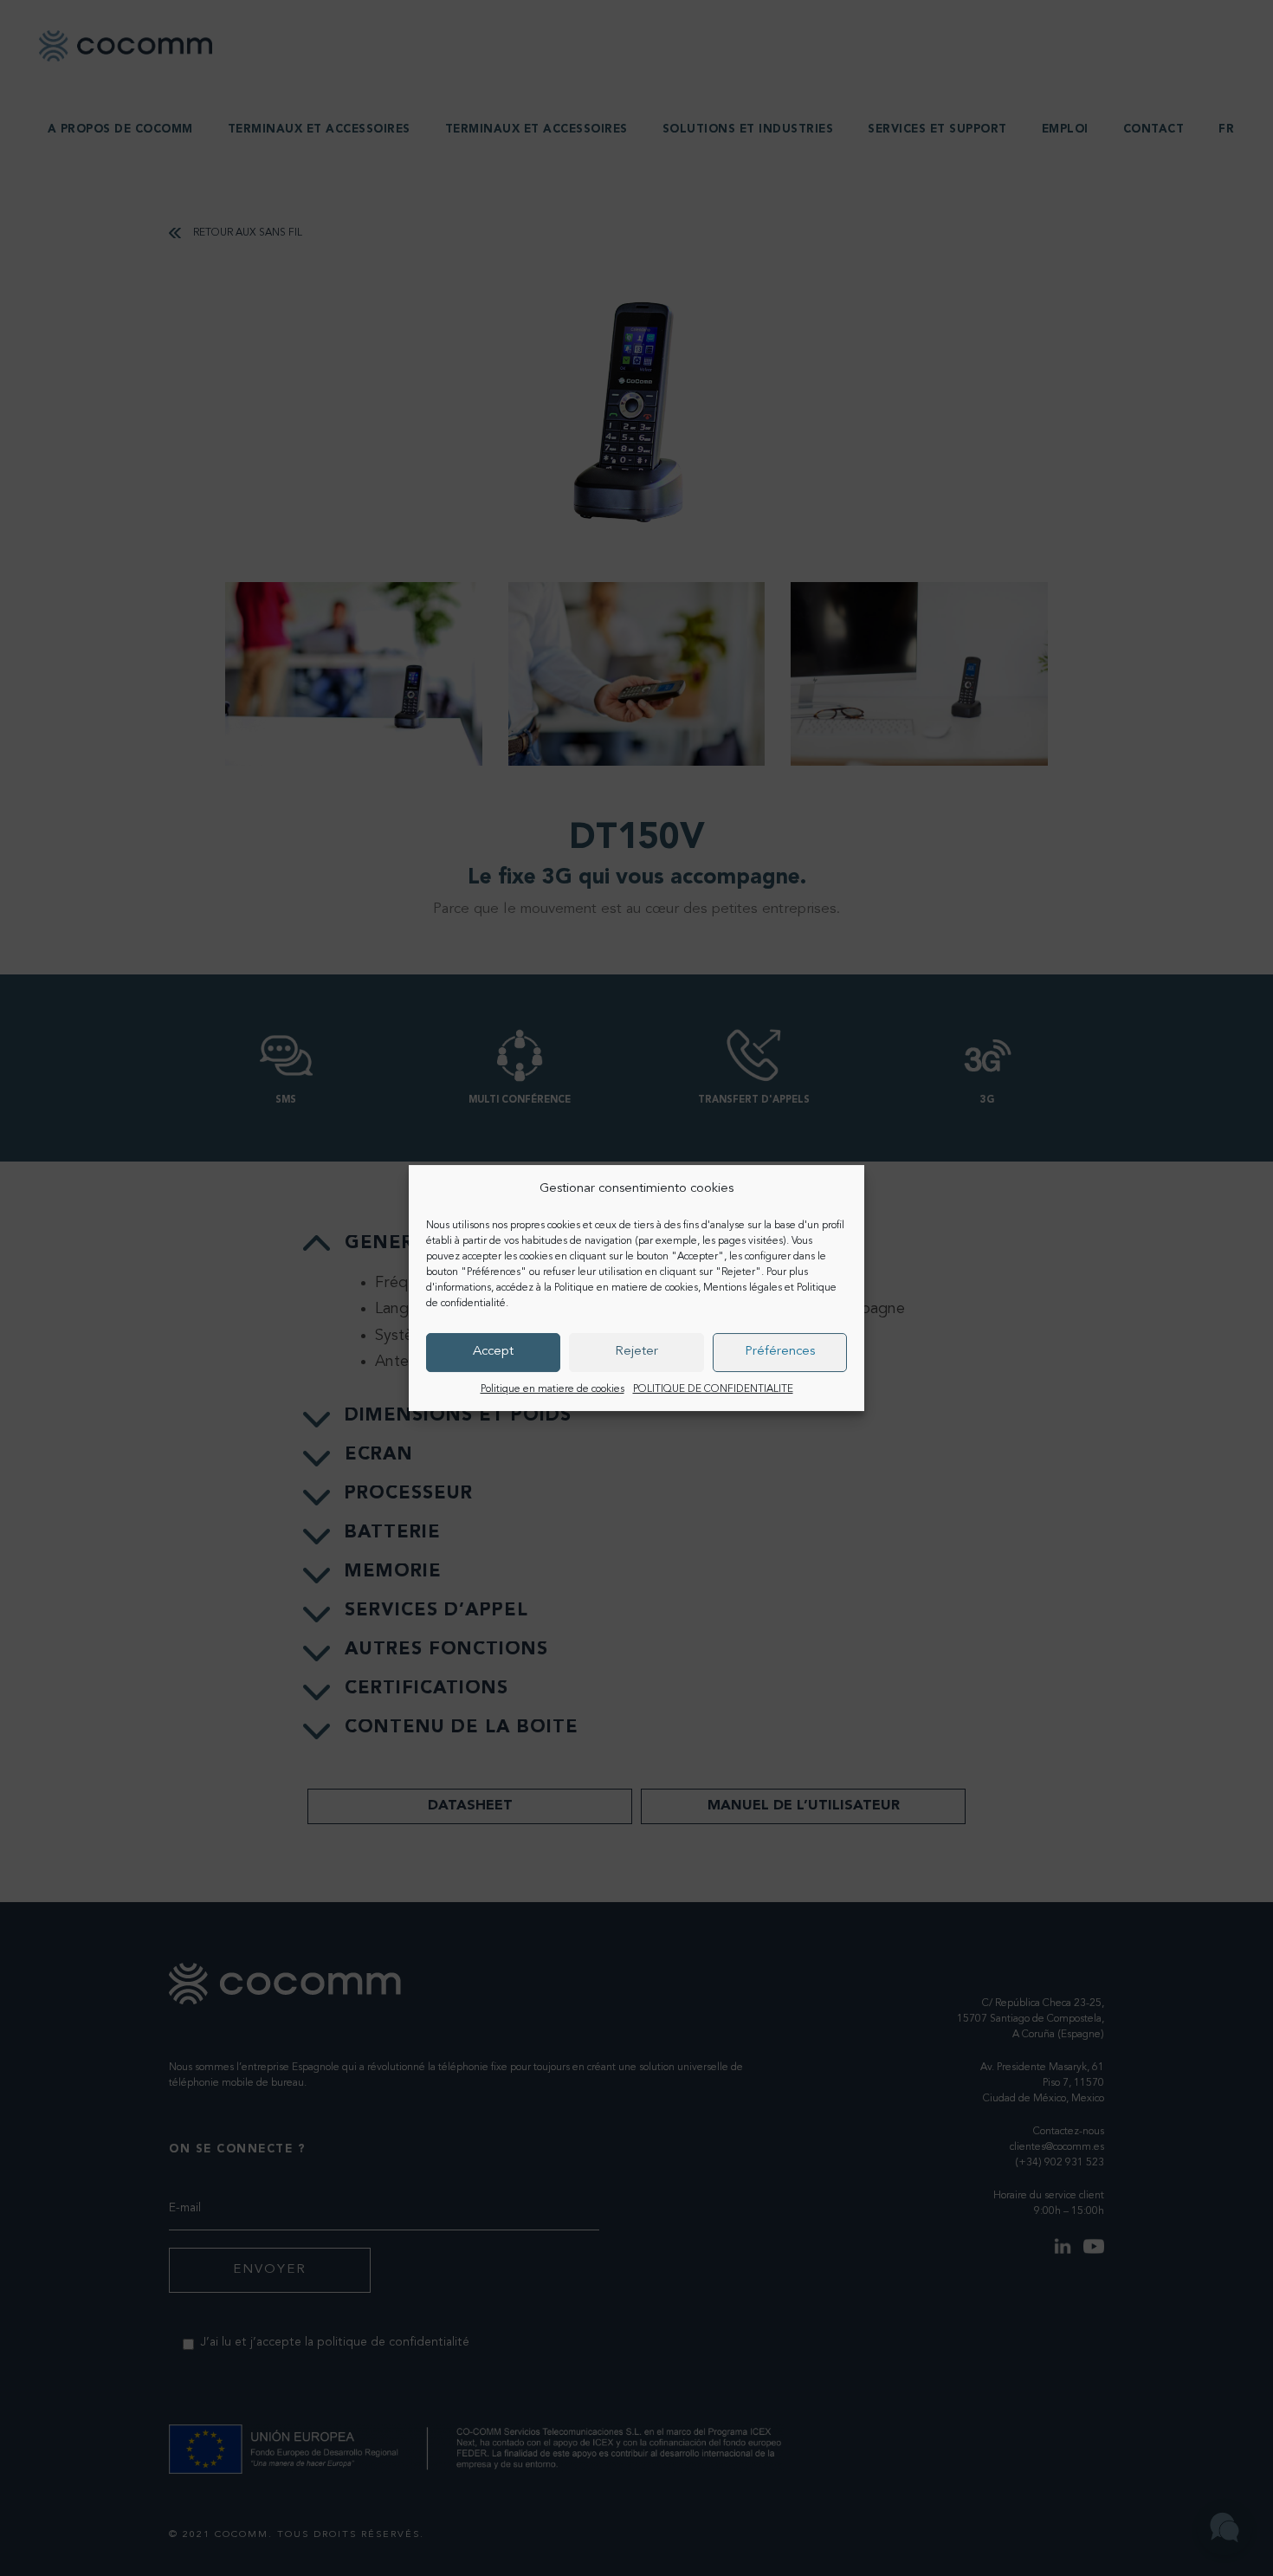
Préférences (780, 1352)
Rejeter (636, 1352)
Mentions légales (743, 1288)
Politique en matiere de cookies (626, 1288)
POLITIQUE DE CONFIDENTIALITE (713, 1389)
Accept (493, 1352)
